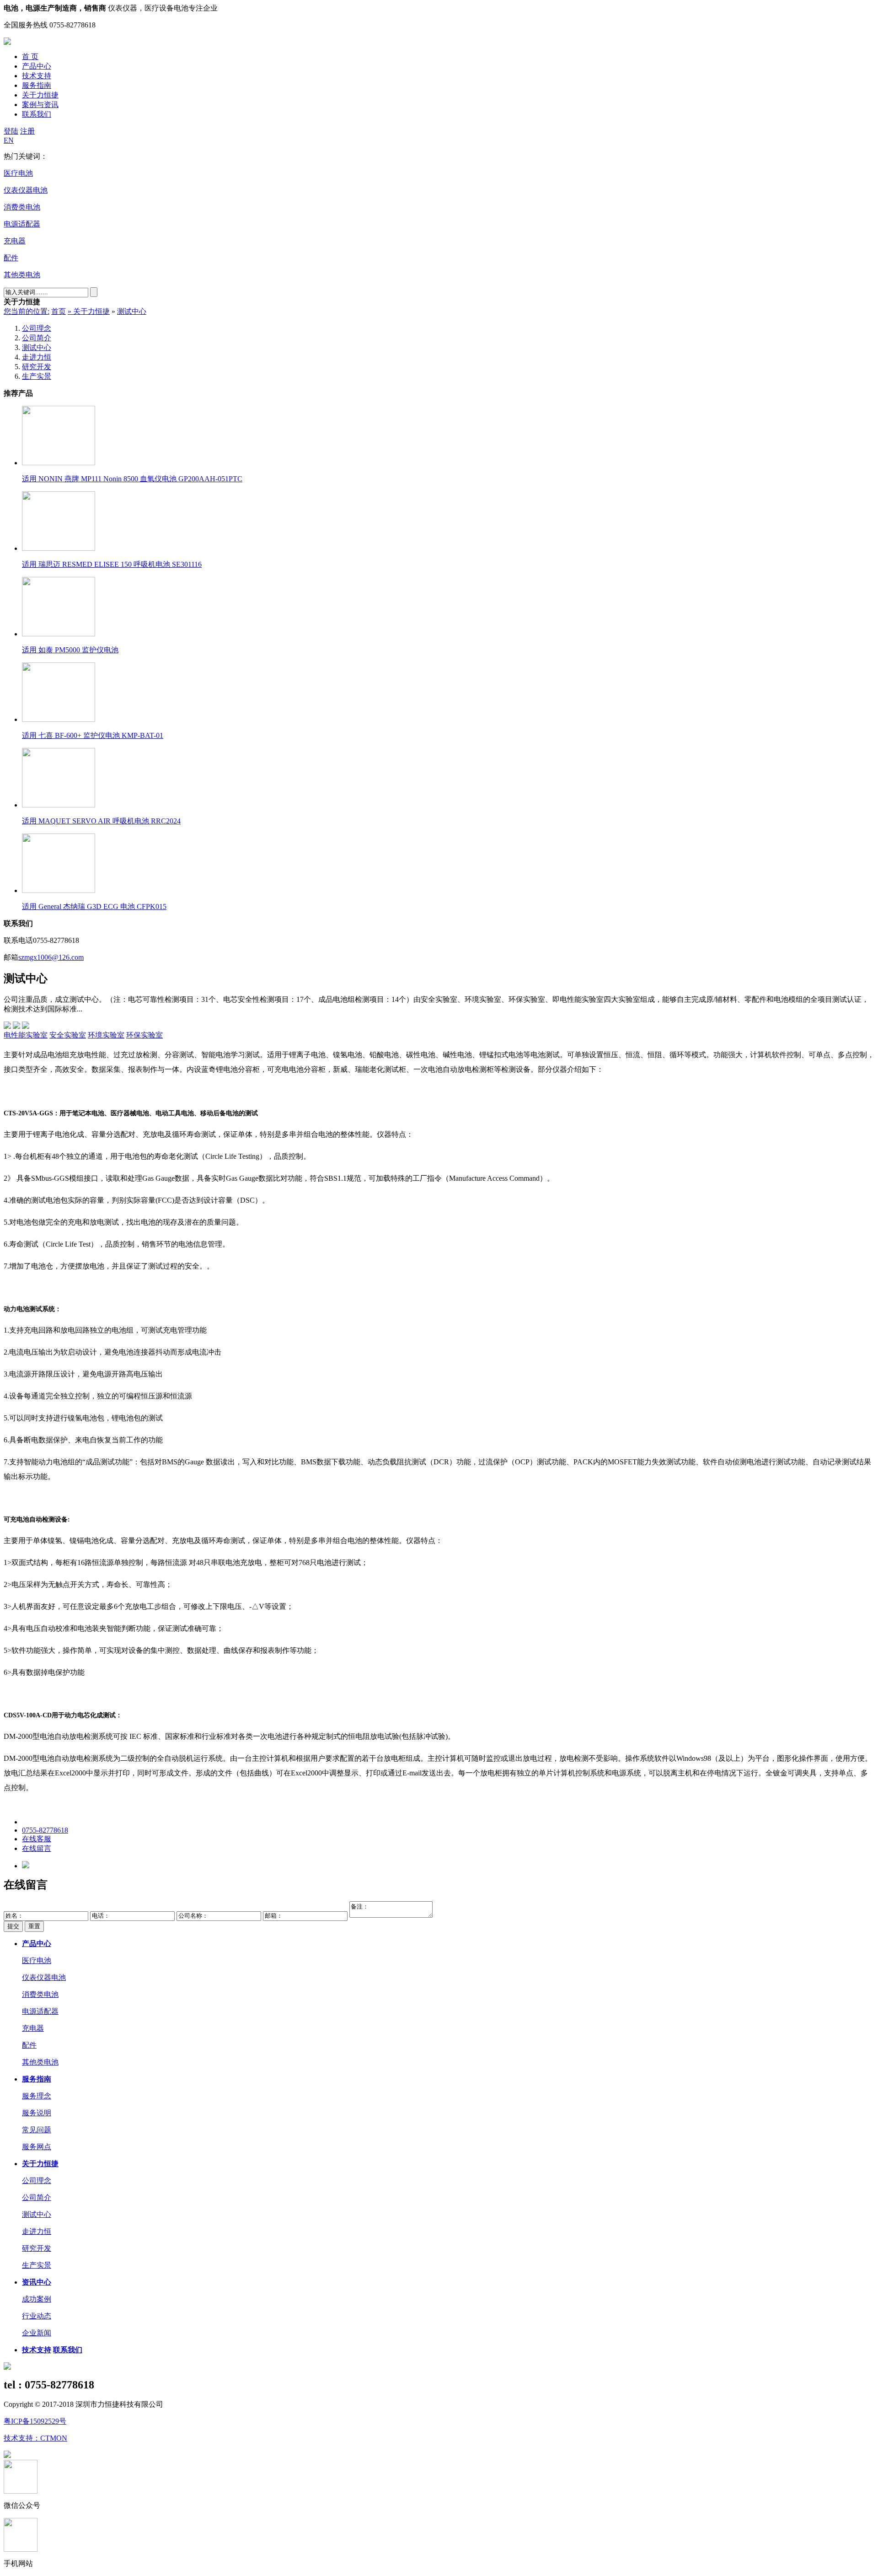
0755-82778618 (45, 1830)
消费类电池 (40, 1994)
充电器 (33, 2028)
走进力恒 (37, 357)
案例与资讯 (40, 105)
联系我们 (37, 114)
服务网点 (37, 2147)
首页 (59, 311)
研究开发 (37, 367)
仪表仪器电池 (44, 1977)
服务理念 (37, 2096)
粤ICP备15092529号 (35, 2421)
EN (9, 140)
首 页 (30, 56)
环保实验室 (145, 1035)
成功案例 (37, 2299)
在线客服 (37, 1839)
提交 (13, 1926)
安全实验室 (68, 1035)
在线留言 (37, 1848)
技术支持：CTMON (35, 2438)
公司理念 (37, 328)
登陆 (11, 131)
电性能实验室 (26, 1035)
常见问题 (37, 2130)
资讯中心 (37, 2282)
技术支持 (37, 76)
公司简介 (37, 338)
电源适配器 (40, 2011)
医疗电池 (37, 1960)
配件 (29, 2045)
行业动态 (37, 2316)
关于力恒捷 (40, 95)
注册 (27, 131)
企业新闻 (37, 2333)
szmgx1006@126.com (51, 957)
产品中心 (37, 66)
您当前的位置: (27, 311)
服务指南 (37, 85)
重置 (34, 1926)
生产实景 (37, 376)
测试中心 (132, 311)
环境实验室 (106, 1035)
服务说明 (37, 2113)
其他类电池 (40, 2062)
